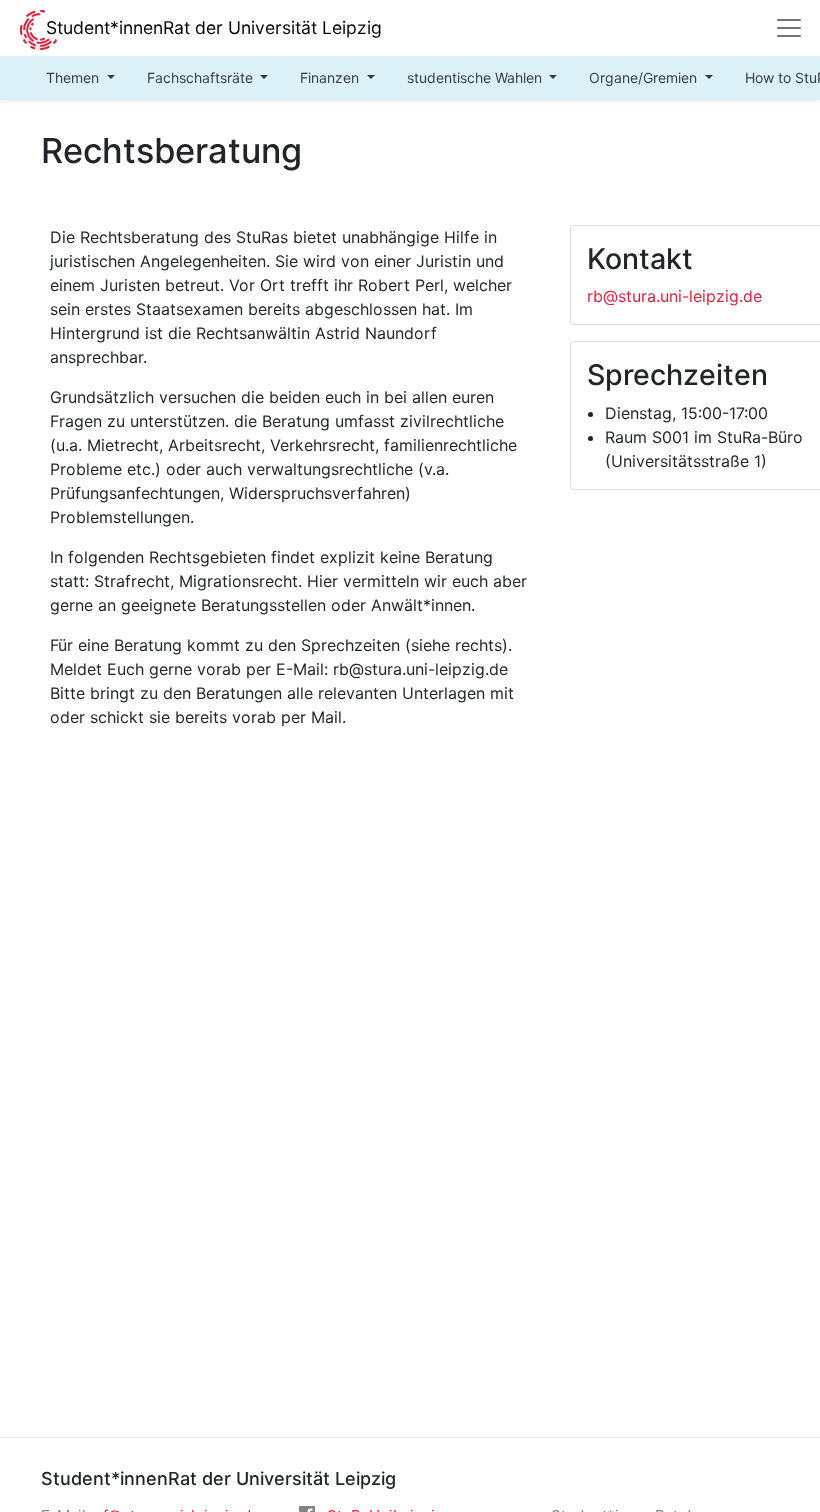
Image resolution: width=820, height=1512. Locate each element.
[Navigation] (789, 28)
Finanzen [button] (331, 77)
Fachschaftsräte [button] (202, 77)
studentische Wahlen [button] (476, 77)
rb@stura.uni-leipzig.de (674, 296)
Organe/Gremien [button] (645, 77)
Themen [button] (74, 77)
